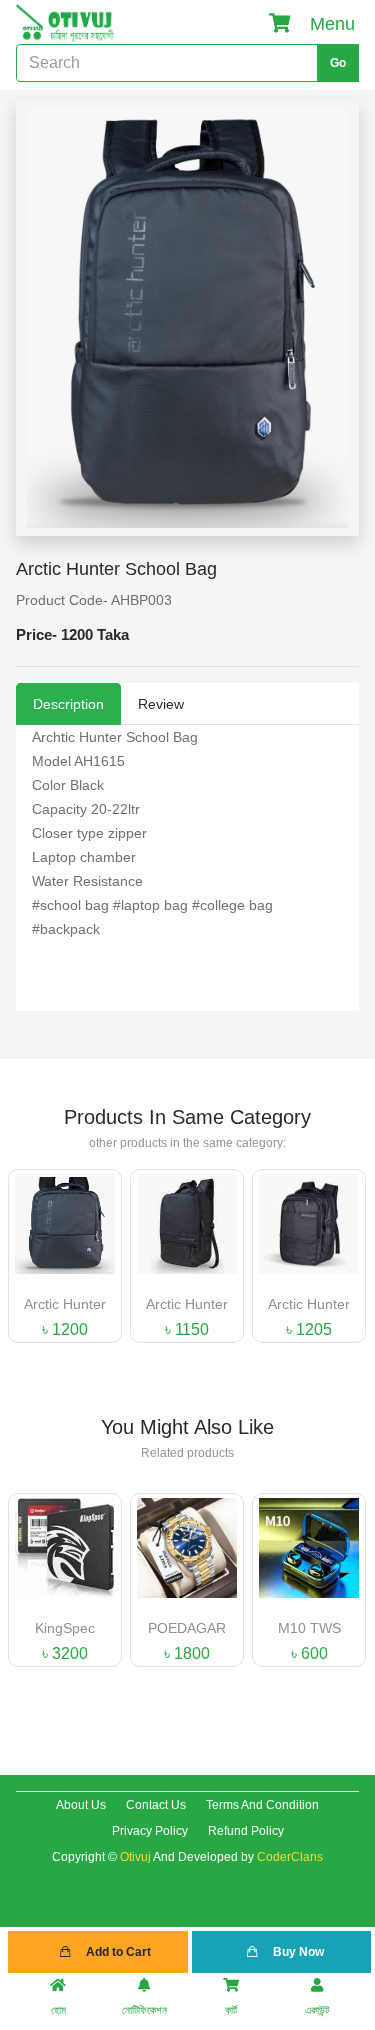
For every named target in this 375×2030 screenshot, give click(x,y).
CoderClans (290, 1857)
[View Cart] (280, 24)
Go (338, 63)
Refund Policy (246, 1831)
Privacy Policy (150, 1831)
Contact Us (156, 1805)
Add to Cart (117, 1952)
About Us (81, 1805)
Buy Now (297, 1952)
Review (161, 704)
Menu (332, 24)
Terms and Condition (262, 1805)
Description (68, 704)
